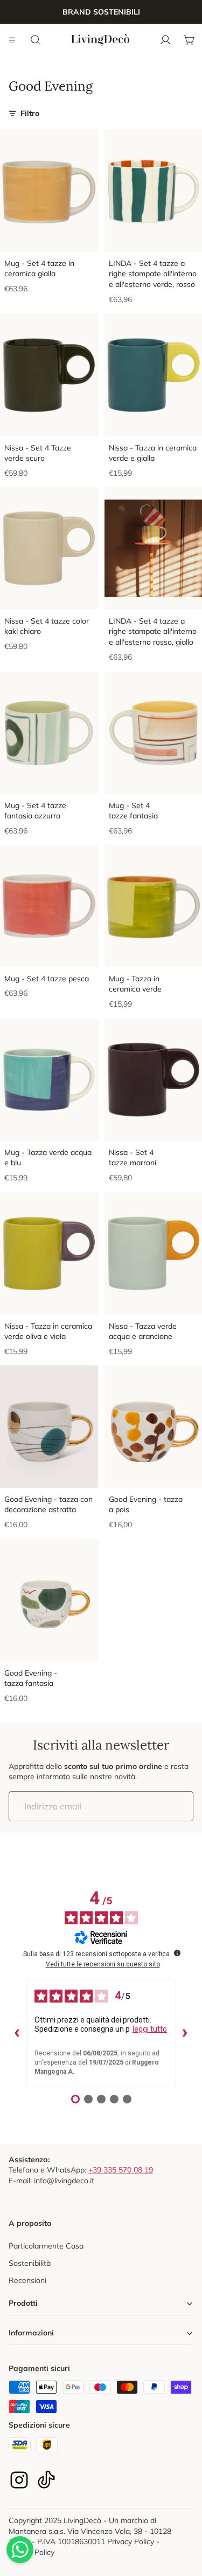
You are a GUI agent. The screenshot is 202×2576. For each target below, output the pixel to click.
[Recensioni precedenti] (17, 2033)
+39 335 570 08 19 (121, 2170)
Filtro (30, 113)
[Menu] (12, 40)
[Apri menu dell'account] (165, 40)
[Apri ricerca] (36, 40)
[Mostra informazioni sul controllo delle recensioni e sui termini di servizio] (177, 1953)
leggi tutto (150, 2029)
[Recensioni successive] (185, 2033)
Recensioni (27, 2280)
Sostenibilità (30, 2263)
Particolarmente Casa (46, 2246)
